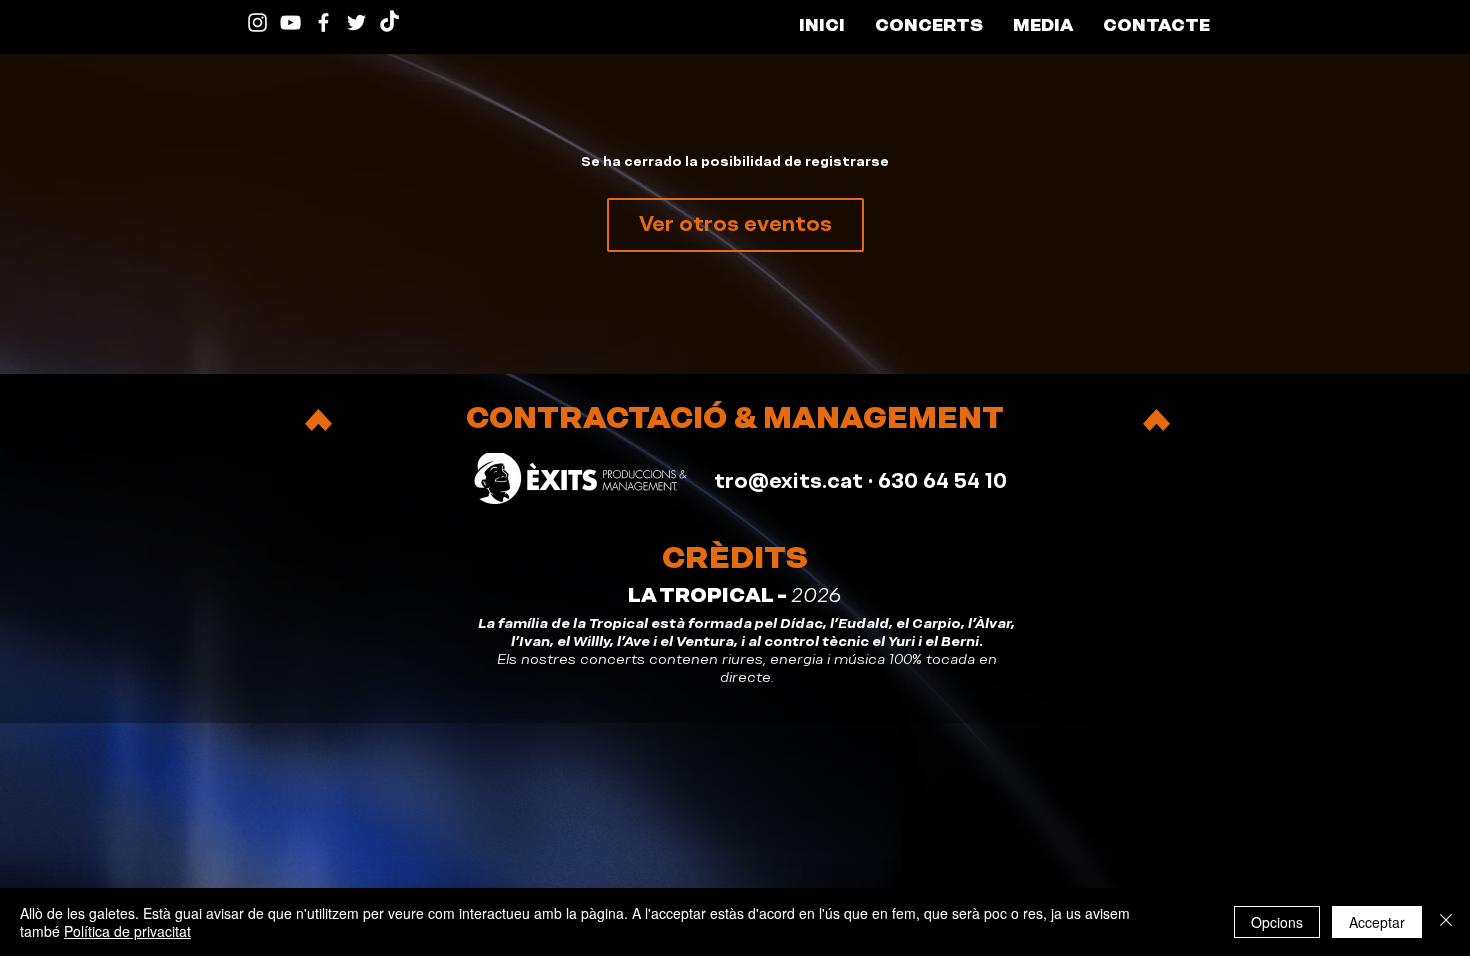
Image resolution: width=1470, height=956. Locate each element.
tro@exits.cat (788, 481)
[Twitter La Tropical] (356, 22)
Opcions (1277, 922)
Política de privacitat (127, 931)
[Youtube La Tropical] (290, 22)
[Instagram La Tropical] (257, 22)
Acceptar (1377, 922)
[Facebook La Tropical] (323, 22)
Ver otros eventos (735, 224)
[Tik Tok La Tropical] (389, 22)
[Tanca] (1446, 922)
